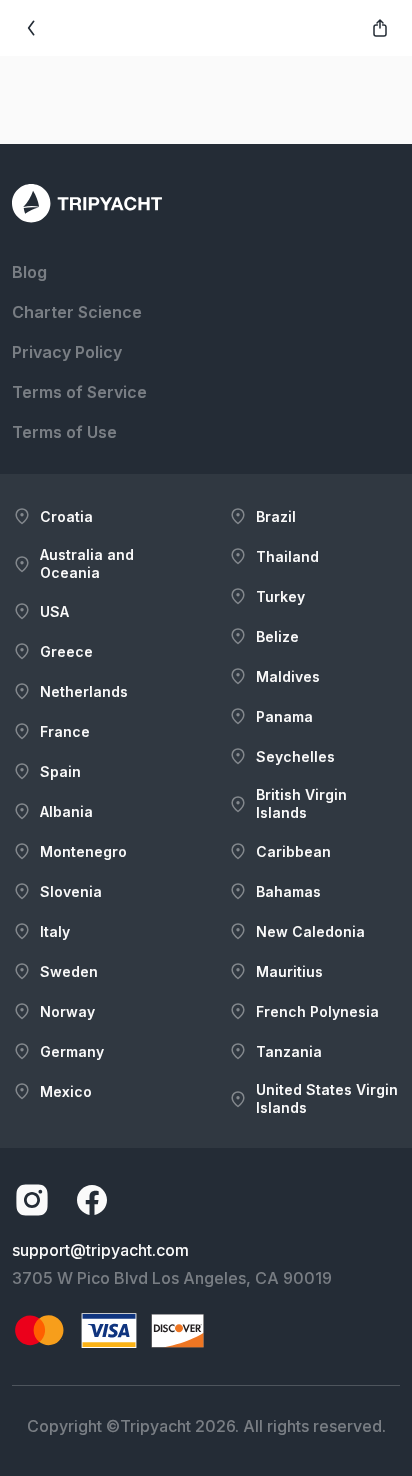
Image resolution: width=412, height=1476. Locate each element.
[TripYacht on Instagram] (32, 1200)
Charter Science (77, 312)
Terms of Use (64, 432)
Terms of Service (79, 392)
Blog (29, 272)
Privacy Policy (67, 352)
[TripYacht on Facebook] (92, 1200)
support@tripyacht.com (100, 1250)
